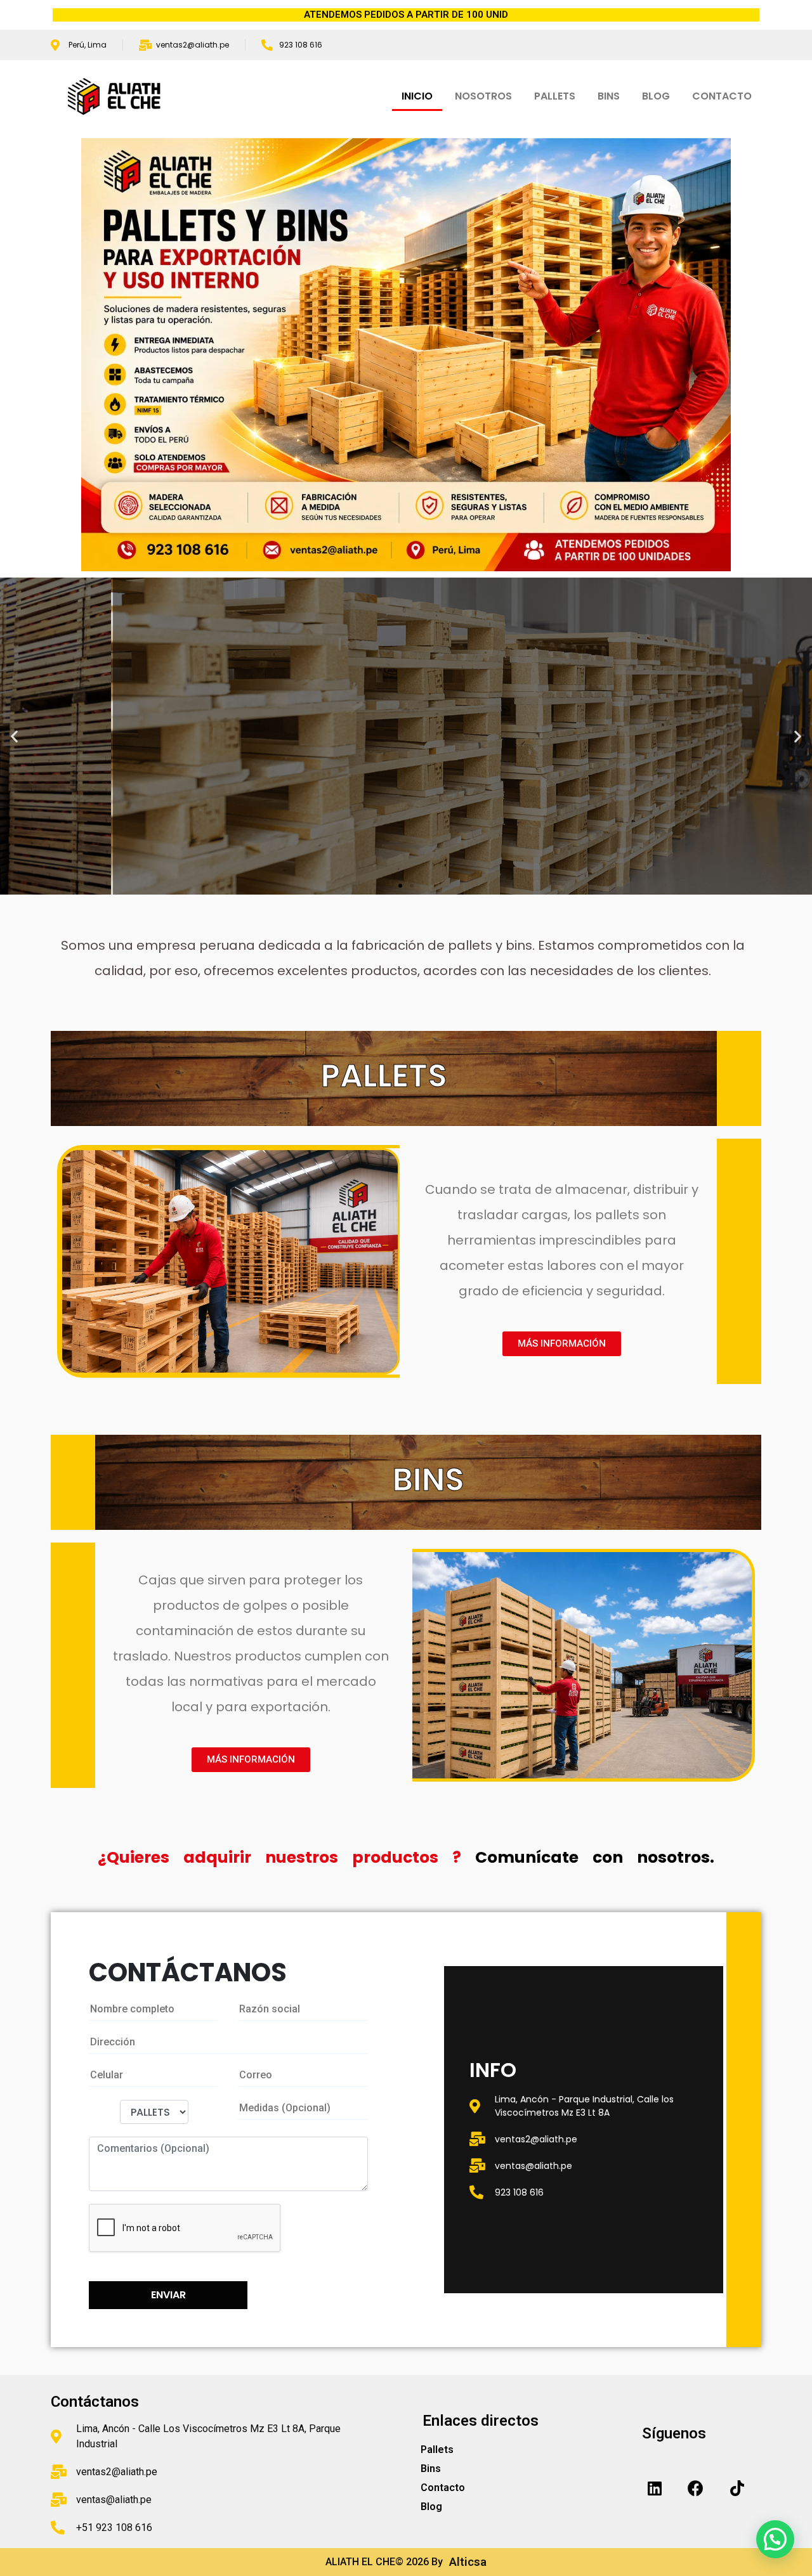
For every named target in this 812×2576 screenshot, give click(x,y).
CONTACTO (722, 96)
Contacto (443, 2488)
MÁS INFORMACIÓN (87, 797)
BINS (609, 96)
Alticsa (465, 2562)
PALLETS (555, 96)
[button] (400, 886)
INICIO (417, 96)
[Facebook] (696, 2488)
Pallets (437, 2450)
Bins (431, 2469)
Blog (431, 2507)
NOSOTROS (483, 96)
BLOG (656, 96)
